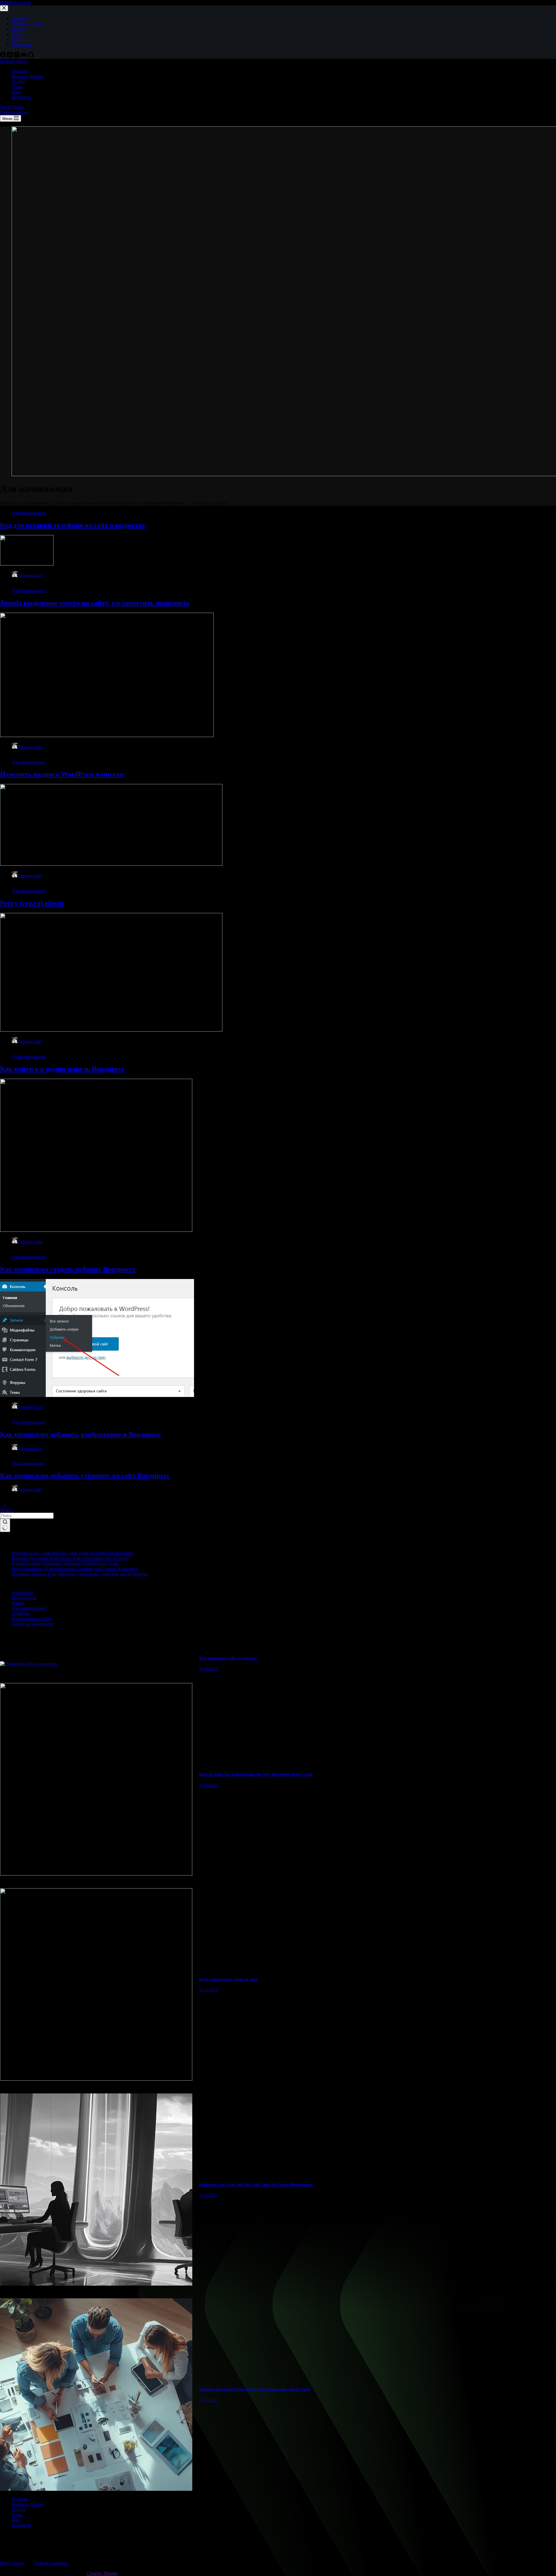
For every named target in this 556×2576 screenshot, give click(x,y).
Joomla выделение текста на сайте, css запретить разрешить (95, 603)
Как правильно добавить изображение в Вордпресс (81, 1434)
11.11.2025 (208, 2195)
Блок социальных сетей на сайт (228, 1979)
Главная (19, 71)
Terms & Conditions (51, 2563)
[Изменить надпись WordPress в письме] (111, 864)
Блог (16, 92)
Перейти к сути (15, 2)
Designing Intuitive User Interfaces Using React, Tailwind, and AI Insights (80, 1574)
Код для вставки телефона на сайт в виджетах (73, 525)
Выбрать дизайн (28, 76)
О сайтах (20, 1613)
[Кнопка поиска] (5, 1525)
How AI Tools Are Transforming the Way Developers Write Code (256, 1774)
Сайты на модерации (32, 1624)
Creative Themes (102, 2573)
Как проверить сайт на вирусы (228, 1658)
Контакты (21, 97)
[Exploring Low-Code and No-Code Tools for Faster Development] (96, 2284)
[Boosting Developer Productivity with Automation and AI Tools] (96, 2489)
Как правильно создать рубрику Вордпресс (68, 1269)
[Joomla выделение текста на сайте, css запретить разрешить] (107, 735)
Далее (6, 1510)
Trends (18, 1603)
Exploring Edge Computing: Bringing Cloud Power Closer (65, 1563)
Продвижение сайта (31, 1619)
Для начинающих (29, 513)
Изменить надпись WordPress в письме (62, 774)
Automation (22, 1592)
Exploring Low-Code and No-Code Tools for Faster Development (72, 1553)
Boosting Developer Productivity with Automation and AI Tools (70, 1558)
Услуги (19, 82)
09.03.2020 (209, 1669)
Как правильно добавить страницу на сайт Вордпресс (85, 1476)
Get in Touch (12, 107)
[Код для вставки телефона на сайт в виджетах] (27, 564)
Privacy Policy (12, 2563)
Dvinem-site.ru (14, 61)
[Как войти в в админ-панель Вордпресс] (96, 1230)
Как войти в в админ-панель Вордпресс (62, 1069)
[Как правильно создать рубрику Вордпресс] (97, 1395)
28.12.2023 (209, 1990)
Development (24, 1598)
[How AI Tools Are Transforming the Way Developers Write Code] (96, 1874)
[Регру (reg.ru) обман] (111, 1030)
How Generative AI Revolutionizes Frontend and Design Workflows (74, 1569)
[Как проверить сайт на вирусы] (29, 1664)
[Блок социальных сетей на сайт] (96, 2079)
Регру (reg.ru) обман (32, 903)
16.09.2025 (209, 1785)
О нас (17, 87)
